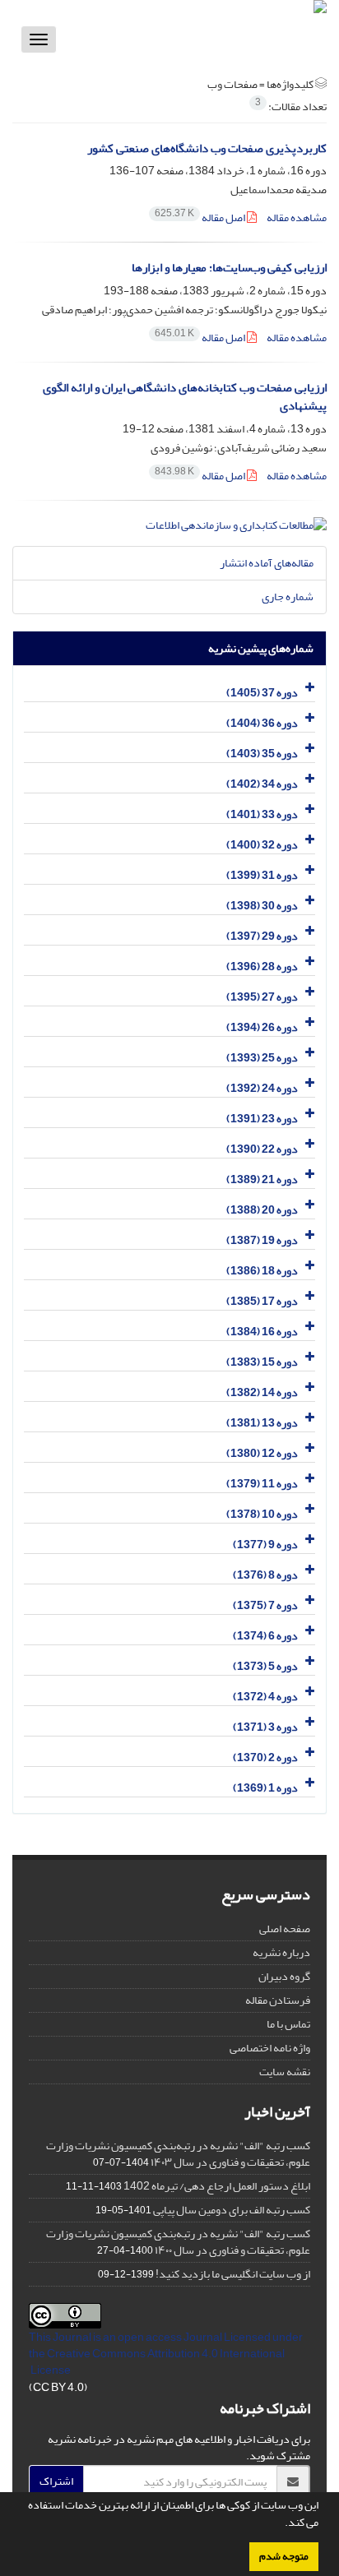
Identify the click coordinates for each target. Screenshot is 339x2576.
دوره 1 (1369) (265, 1788)
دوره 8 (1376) (265, 1575)
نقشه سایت (285, 2072)
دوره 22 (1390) (262, 1149)
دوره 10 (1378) (262, 1514)
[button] (281, 2524)
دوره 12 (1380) (262, 1453)
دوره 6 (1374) (265, 1636)
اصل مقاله (201, 217)
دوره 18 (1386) (262, 1271)
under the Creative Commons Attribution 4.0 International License (166, 2354)
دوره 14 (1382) (262, 1392)
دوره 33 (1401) (262, 814)
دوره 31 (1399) (262, 875)
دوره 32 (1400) (262, 845)
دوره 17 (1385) (262, 1301)
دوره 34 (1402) (262, 784)
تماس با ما (288, 2024)
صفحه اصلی (285, 1929)
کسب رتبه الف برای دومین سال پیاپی (232, 2210)
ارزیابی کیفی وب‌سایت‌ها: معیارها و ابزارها (229, 268)
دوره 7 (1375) (265, 1605)
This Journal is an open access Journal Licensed (150, 2337)
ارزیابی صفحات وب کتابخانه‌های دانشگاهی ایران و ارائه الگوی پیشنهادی (185, 397)
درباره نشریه (281, 1952)
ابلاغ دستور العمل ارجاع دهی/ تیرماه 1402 (217, 2186)
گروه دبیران (284, 1976)
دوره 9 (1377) (265, 1545)
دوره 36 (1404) (262, 723)
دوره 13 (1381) (262, 1423)
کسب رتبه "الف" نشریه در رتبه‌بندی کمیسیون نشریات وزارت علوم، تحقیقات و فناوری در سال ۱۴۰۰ (178, 2242)
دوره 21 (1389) (262, 1179)
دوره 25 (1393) (262, 1058)
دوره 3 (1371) (265, 1727)
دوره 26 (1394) (262, 1027)
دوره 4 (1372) (265, 1697)
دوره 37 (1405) (262, 693)
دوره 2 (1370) (265, 1757)
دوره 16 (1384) (262, 1332)
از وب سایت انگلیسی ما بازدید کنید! (233, 2274)
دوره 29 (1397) (262, 936)
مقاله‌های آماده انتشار (267, 563)
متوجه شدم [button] (284, 2556)
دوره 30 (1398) (262, 906)
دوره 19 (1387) (262, 1240)
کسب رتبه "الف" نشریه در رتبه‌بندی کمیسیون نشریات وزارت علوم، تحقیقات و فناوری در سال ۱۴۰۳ (178, 2154)
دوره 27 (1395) (262, 997)
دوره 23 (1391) (262, 1119)
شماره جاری (288, 597)
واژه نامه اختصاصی (270, 2048)
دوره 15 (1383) (262, 1362)
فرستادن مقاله (278, 2000)
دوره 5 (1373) (265, 1666)
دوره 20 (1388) (262, 1210)
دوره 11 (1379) (262, 1484)
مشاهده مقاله (297, 217)
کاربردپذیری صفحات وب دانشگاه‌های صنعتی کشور (207, 148)
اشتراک (56, 2481)
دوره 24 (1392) (262, 1088)
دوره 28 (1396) (262, 967)
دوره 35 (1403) (262, 754)
